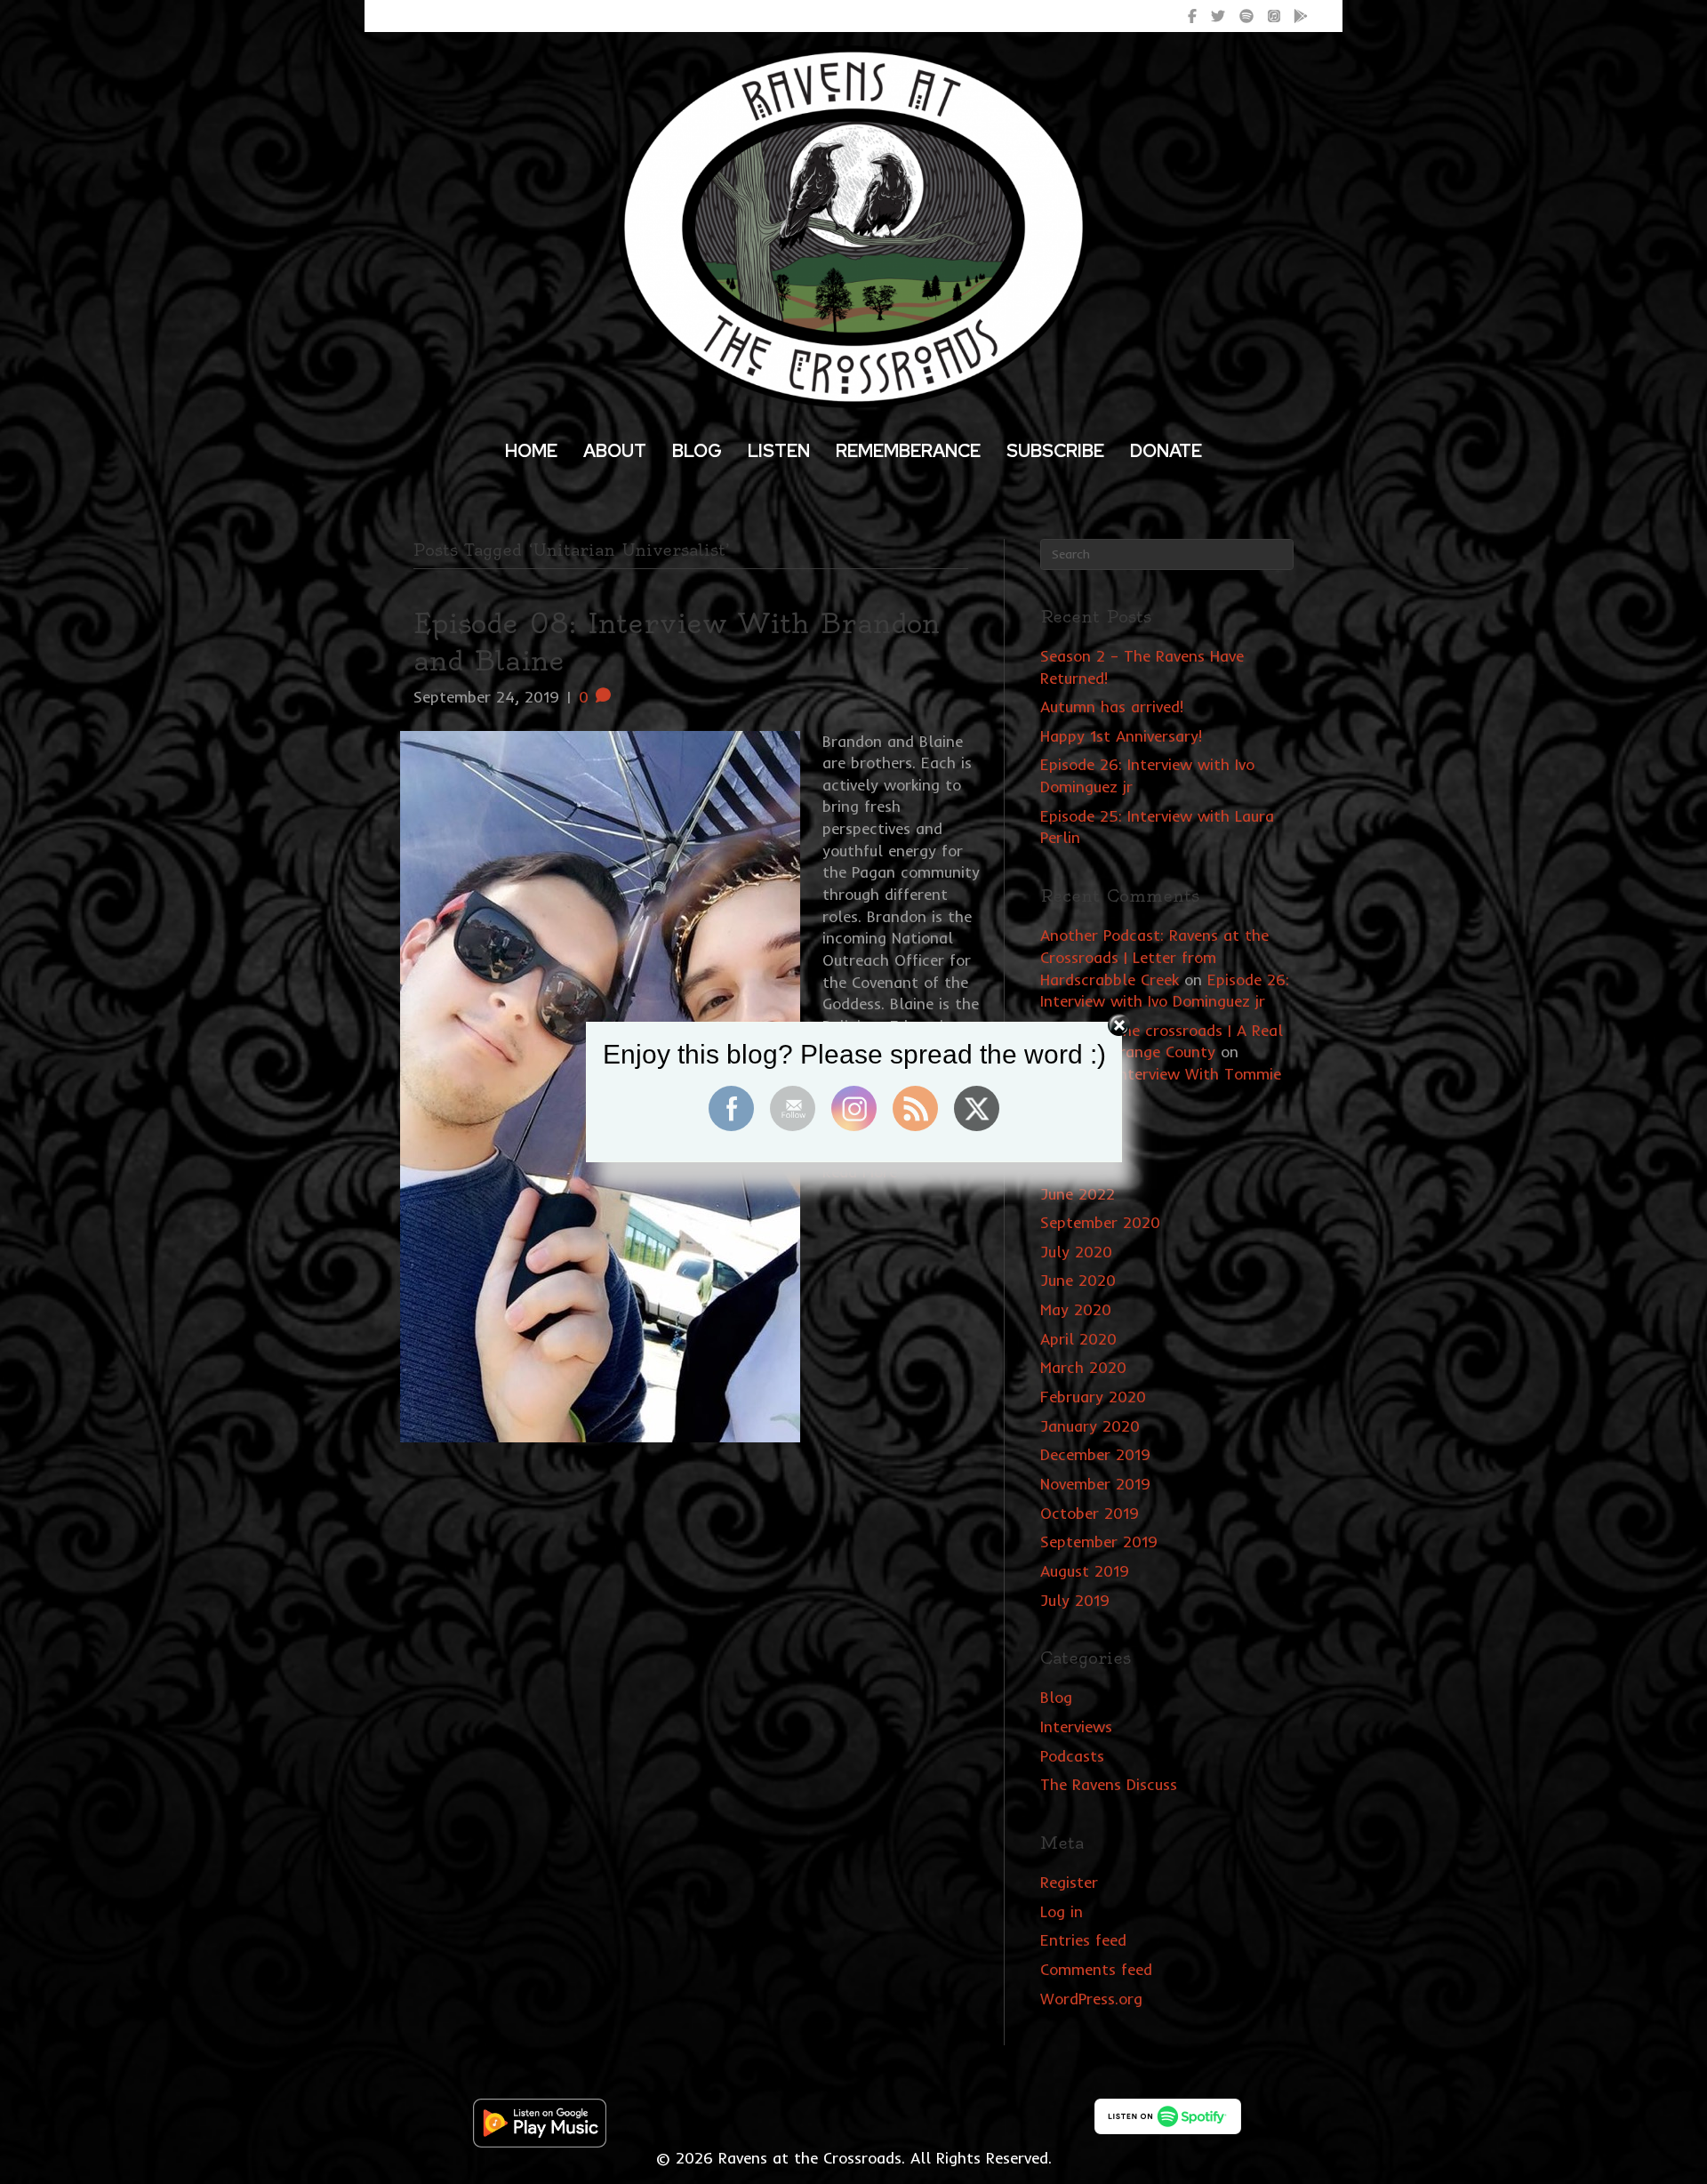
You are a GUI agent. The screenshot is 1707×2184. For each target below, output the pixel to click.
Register (1069, 1882)
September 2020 (1100, 1222)
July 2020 (1076, 1252)
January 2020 (1090, 1426)
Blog (697, 451)
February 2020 (1093, 1397)
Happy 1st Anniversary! (1121, 736)
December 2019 (1095, 1454)
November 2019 (1095, 1484)
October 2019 (1090, 1513)
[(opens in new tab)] (540, 2121)
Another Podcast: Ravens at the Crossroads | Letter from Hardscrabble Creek (1154, 957)
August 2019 (1085, 1571)
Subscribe (1055, 451)
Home (531, 451)
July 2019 (1075, 1600)
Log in (1062, 1911)
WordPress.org (1091, 1999)
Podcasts (1072, 1756)
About (615, 451)
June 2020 (1078, 1280)
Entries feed (1083, 1940)
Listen (779, 451)
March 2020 (1083, 1367)
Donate (1166, 451)
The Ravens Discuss (1109, 1784)
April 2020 (1078, 1339)
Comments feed (1096, 1969)
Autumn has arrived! (1112, 707)
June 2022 (1078, 1194)
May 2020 (1076, 1309)
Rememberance (908, 451)
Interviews (1076, 1726)
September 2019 (1099, 1542)
